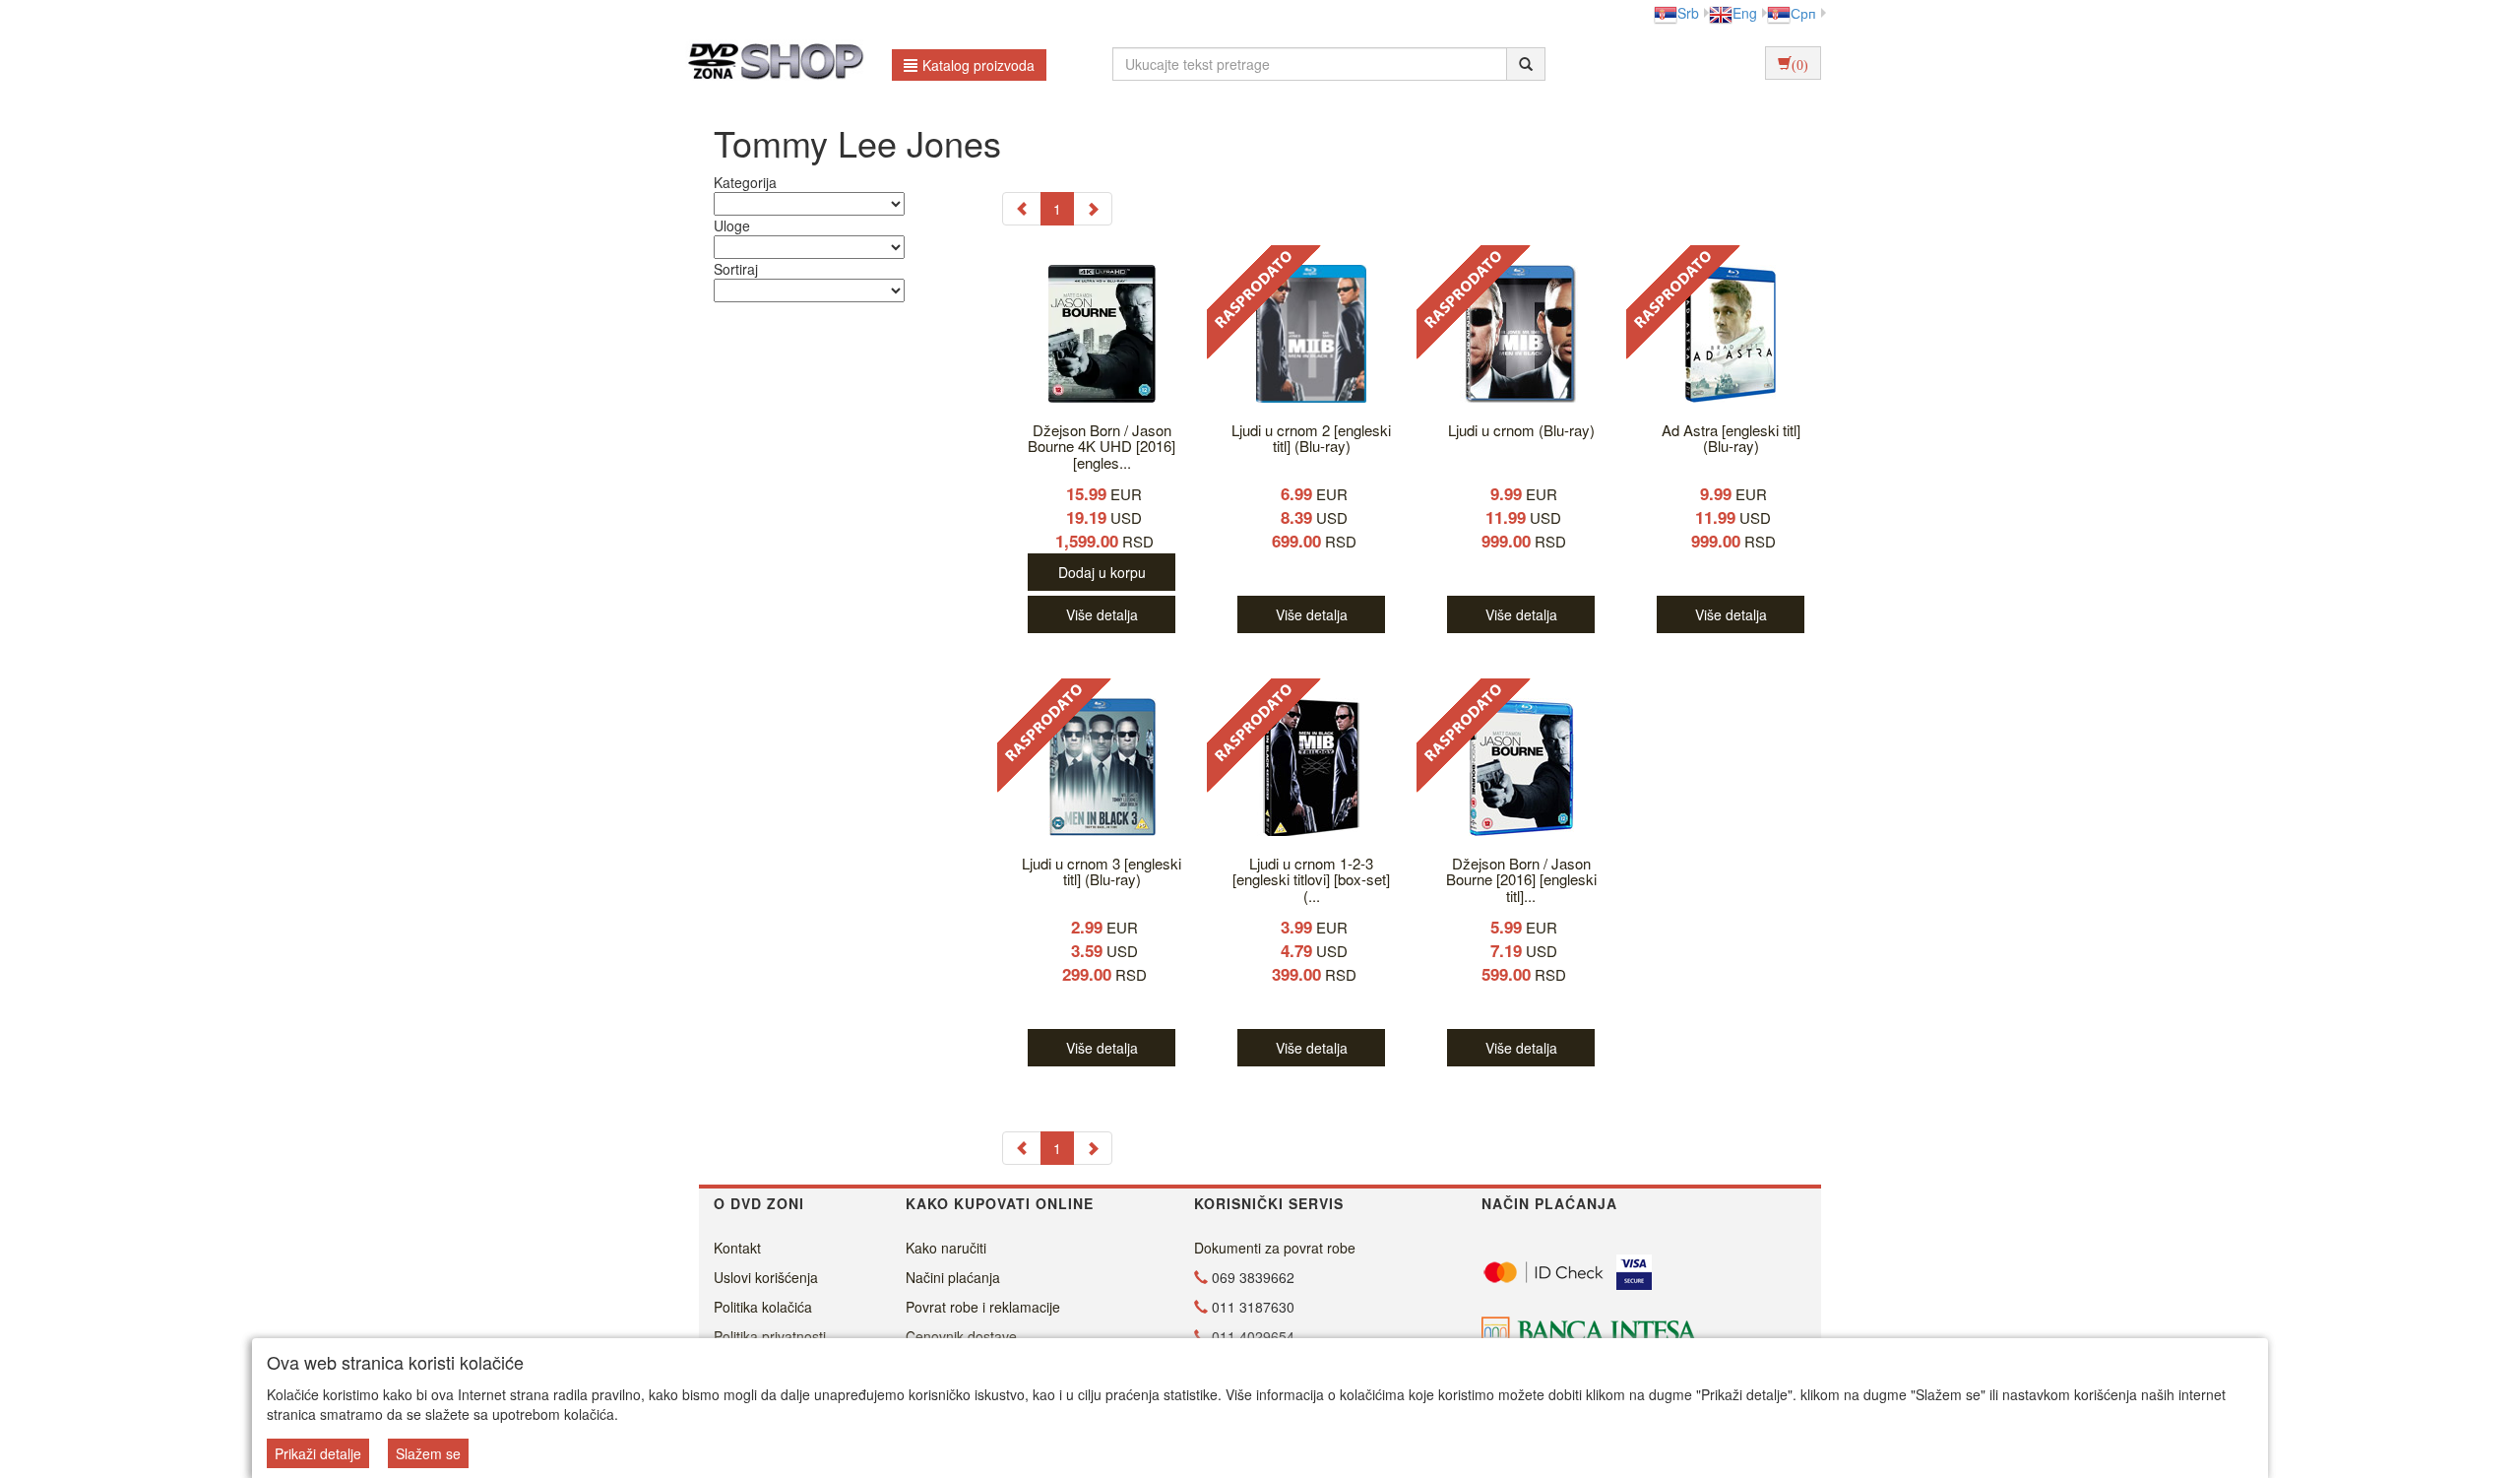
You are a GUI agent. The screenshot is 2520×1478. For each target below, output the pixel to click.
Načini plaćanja (953, 1277)
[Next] (1093, 209)
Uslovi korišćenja (766, 1277)
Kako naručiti (946, 1248)
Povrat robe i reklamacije (983, 1307)
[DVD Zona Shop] (770, 64)
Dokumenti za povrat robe (1275, 1248)
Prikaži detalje (318, 1453)
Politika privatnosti (770, 1336)
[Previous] (1022, 209)
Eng (1745, 13)
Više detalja (1102, 614)
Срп (1803, 13)
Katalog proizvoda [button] (978, 65)
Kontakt (737, 1248)
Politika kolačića (763, 1307)
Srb (1688, 13)
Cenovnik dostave (961, 1336)
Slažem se (428, 1453)
